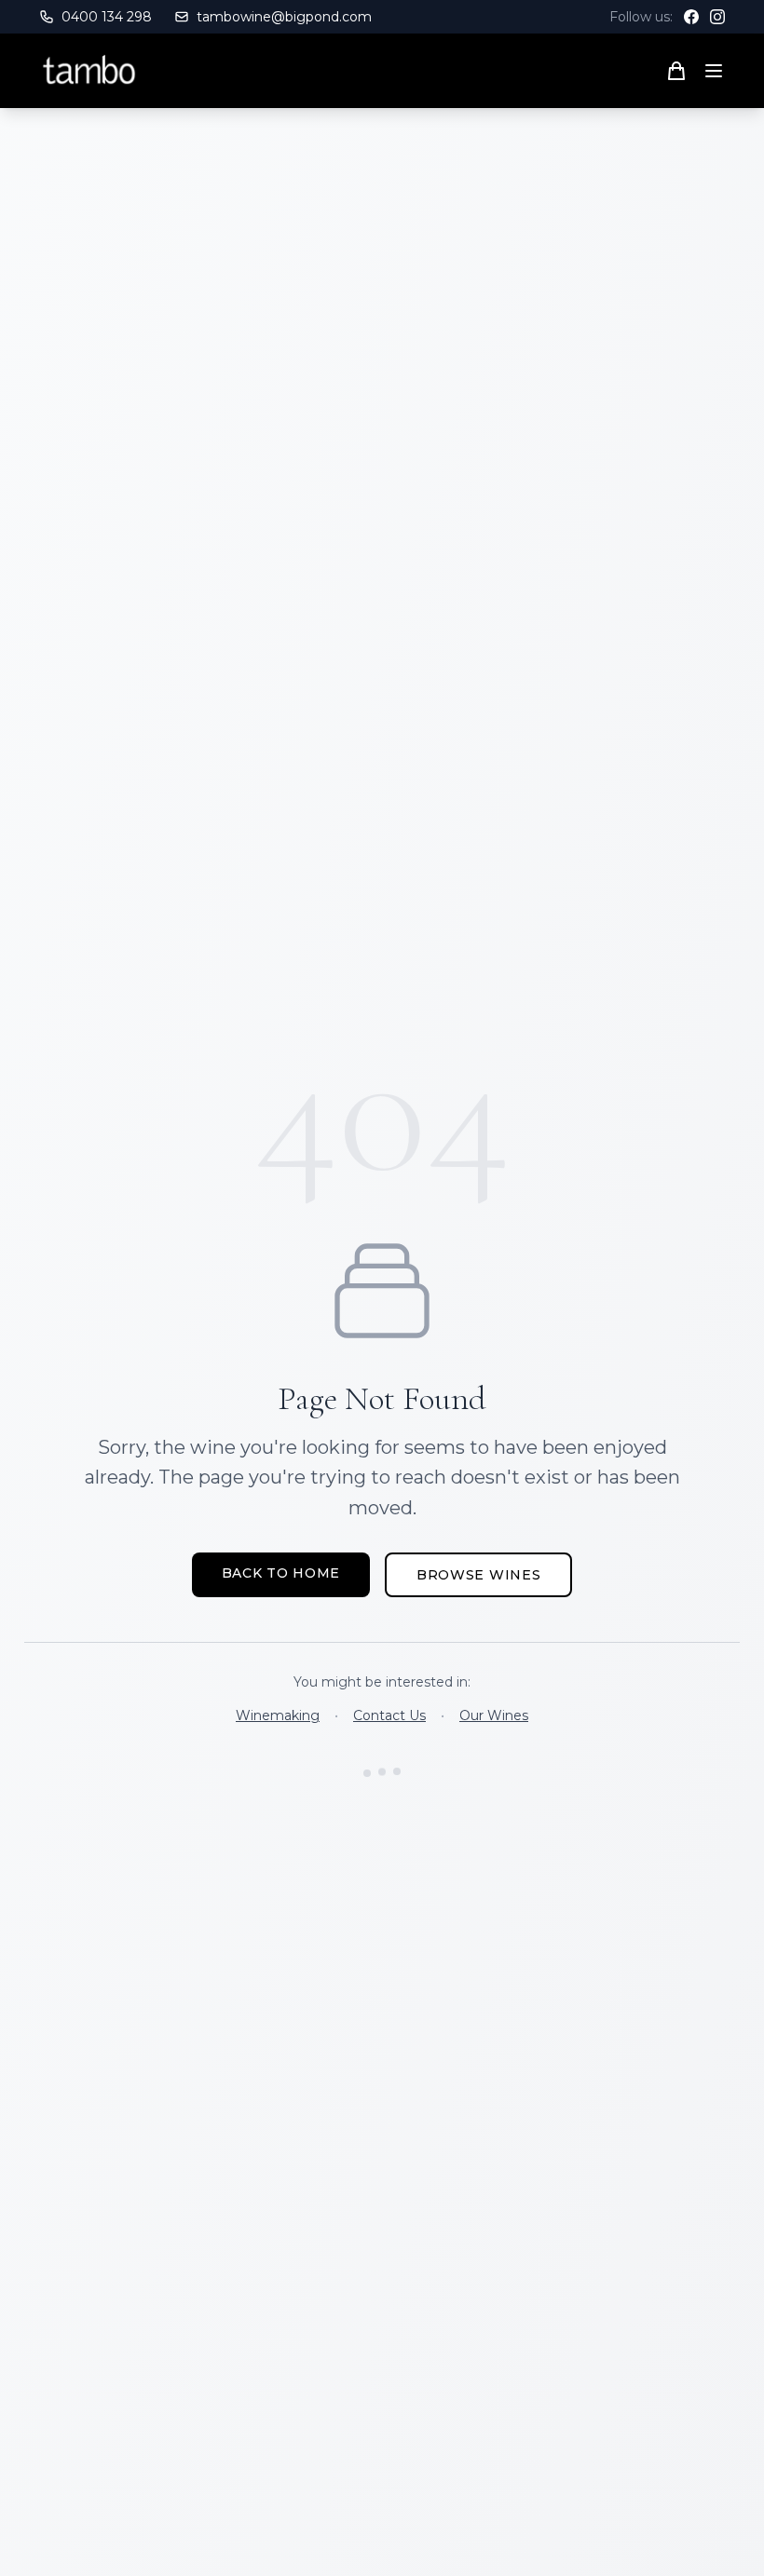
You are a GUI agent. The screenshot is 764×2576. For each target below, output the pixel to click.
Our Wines (494, 1715)
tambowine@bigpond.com (284, 17)
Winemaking (278, 1715)
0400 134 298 (107, 17)
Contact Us (389, 1715)
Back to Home (281, 1573)
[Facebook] (691, 17)
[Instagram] (717, 17)
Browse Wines (478, 1575)
